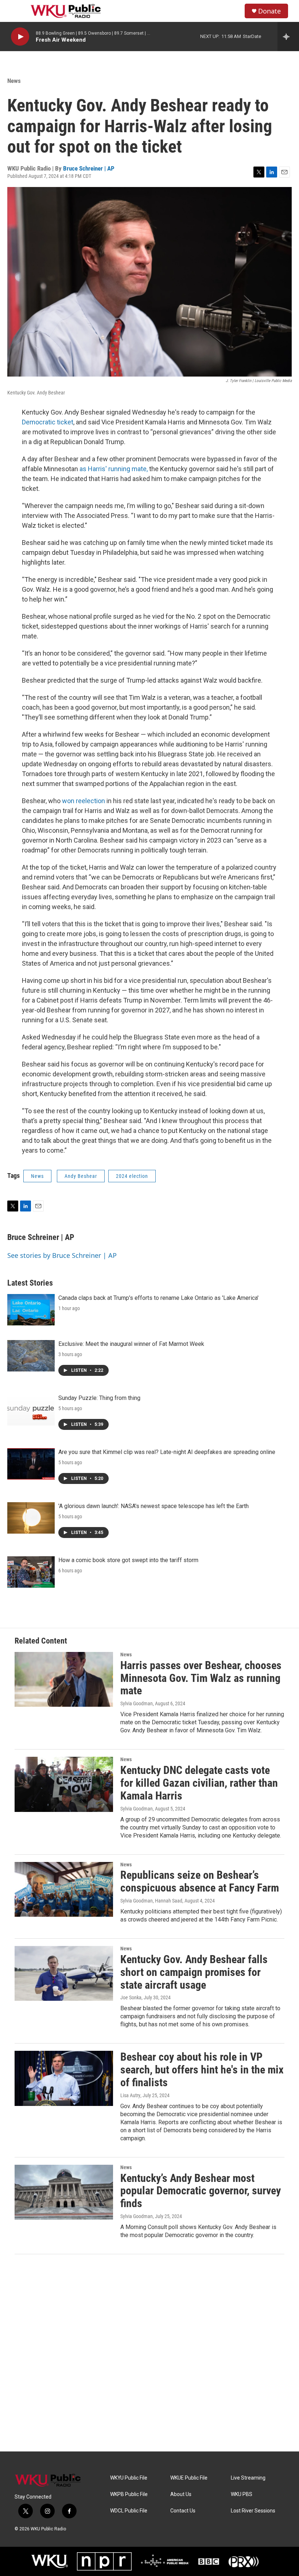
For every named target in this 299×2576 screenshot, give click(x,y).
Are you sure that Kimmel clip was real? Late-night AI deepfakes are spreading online (167, 1452)
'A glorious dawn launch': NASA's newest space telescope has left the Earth (154, 1506)
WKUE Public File (189, 2478)
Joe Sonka (131, 1997)
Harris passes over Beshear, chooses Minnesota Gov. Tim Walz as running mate (201, 1678)
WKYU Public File (129, 2478)
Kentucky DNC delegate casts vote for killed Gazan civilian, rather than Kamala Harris (199, 1783)
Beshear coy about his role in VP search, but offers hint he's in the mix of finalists (202, 2070)
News (14, 81)
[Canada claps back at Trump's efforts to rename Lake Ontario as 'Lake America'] (31, 1310)
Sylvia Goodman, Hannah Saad (151, 1901)
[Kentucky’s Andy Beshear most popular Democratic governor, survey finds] (64, 2192)
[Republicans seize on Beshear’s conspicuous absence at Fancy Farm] (64, 1889)
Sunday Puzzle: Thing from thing (99, 1398)
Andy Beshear (81, 1176)
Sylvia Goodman (137, 1703)
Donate (269, 11)
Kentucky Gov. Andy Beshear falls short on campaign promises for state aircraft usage (194, 1972)
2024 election (132, 1176)
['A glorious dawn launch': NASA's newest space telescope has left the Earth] (31, 1518)
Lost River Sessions (253, 2511)
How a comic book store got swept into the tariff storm (128, 1560)
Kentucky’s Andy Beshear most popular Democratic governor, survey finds (201, 2191)
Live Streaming (248, 2478)
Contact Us (183, 2511)
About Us (181, 2494)
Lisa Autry (130, 2095)
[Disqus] (149, 2353)
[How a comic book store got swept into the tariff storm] (31, 1572)
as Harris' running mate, (114, 469)
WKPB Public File (129, 2494)
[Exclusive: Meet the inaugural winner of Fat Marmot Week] (31, 1356)
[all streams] (288, 37)
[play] (20, 37)
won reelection (84, 801)
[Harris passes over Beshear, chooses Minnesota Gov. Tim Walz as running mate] (64, 1679)
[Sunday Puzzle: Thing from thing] (31, 1410)
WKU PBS (242, 2494)
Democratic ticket (48, 422)
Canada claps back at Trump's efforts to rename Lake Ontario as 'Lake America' (158, 1298)
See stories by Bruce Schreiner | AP (62, 1255)
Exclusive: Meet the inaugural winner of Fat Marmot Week (131, 1344)
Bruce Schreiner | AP (89, 168)
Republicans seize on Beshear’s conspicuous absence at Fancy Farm (200, 1881)
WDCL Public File (129, 2511)
